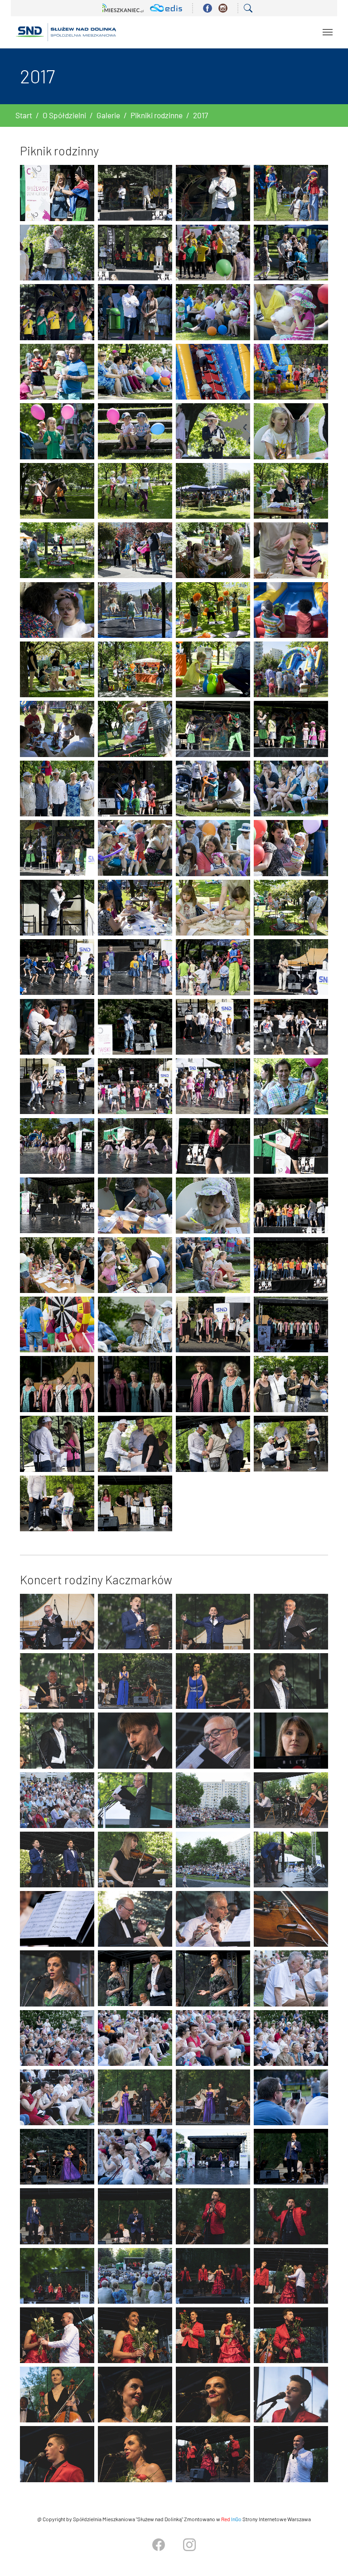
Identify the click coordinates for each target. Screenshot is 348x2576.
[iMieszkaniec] (123, 8)
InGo (231, 2519)
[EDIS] (166, 8)
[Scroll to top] (327, 2555)
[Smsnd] (66, 32)
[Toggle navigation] (328, 32)
